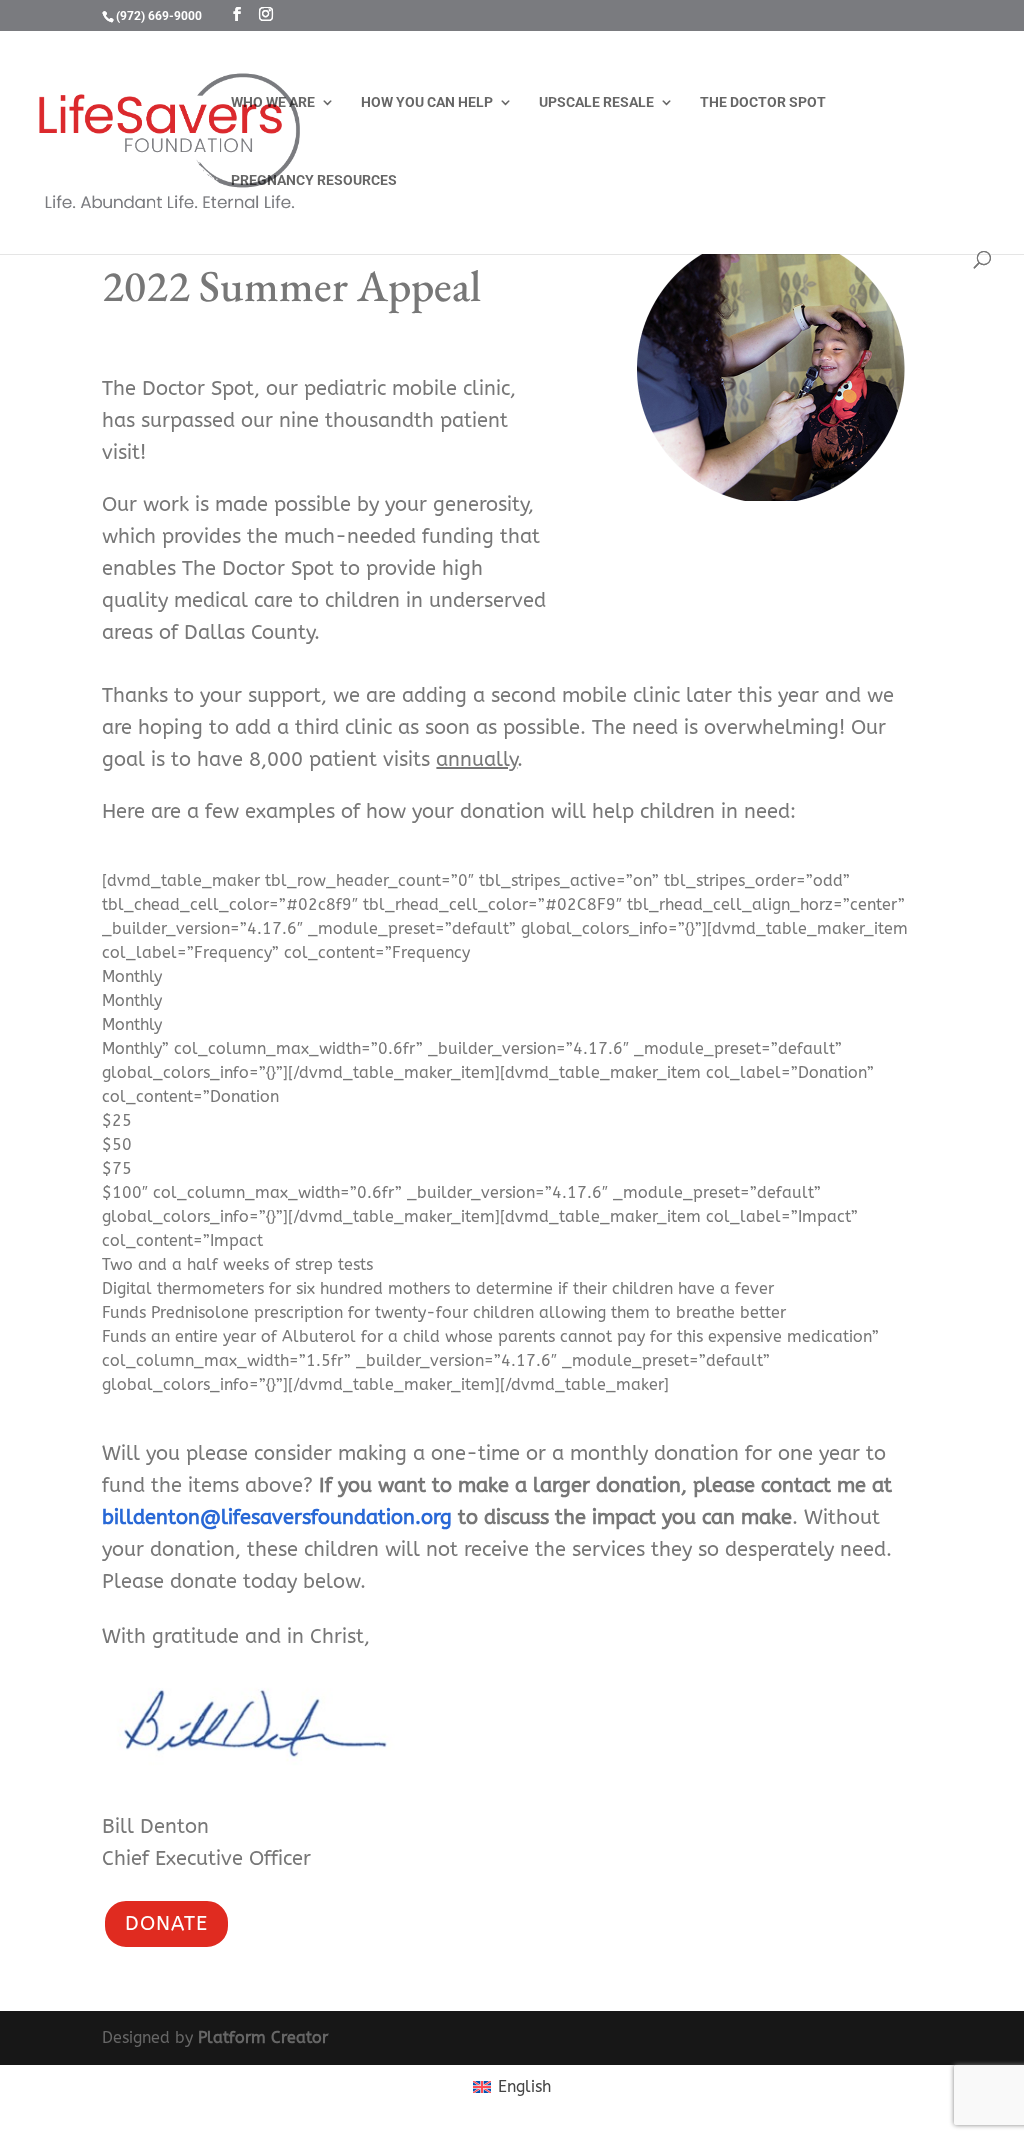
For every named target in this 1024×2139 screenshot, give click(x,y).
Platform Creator (263, 2037)
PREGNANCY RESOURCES (314, 180)
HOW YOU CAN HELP (427, 102)
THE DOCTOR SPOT (763, 102)
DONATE (166, 1923)
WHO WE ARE (273, 102)
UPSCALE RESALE (596, 102)
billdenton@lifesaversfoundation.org (277, 1517)
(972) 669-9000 (159, 16)
